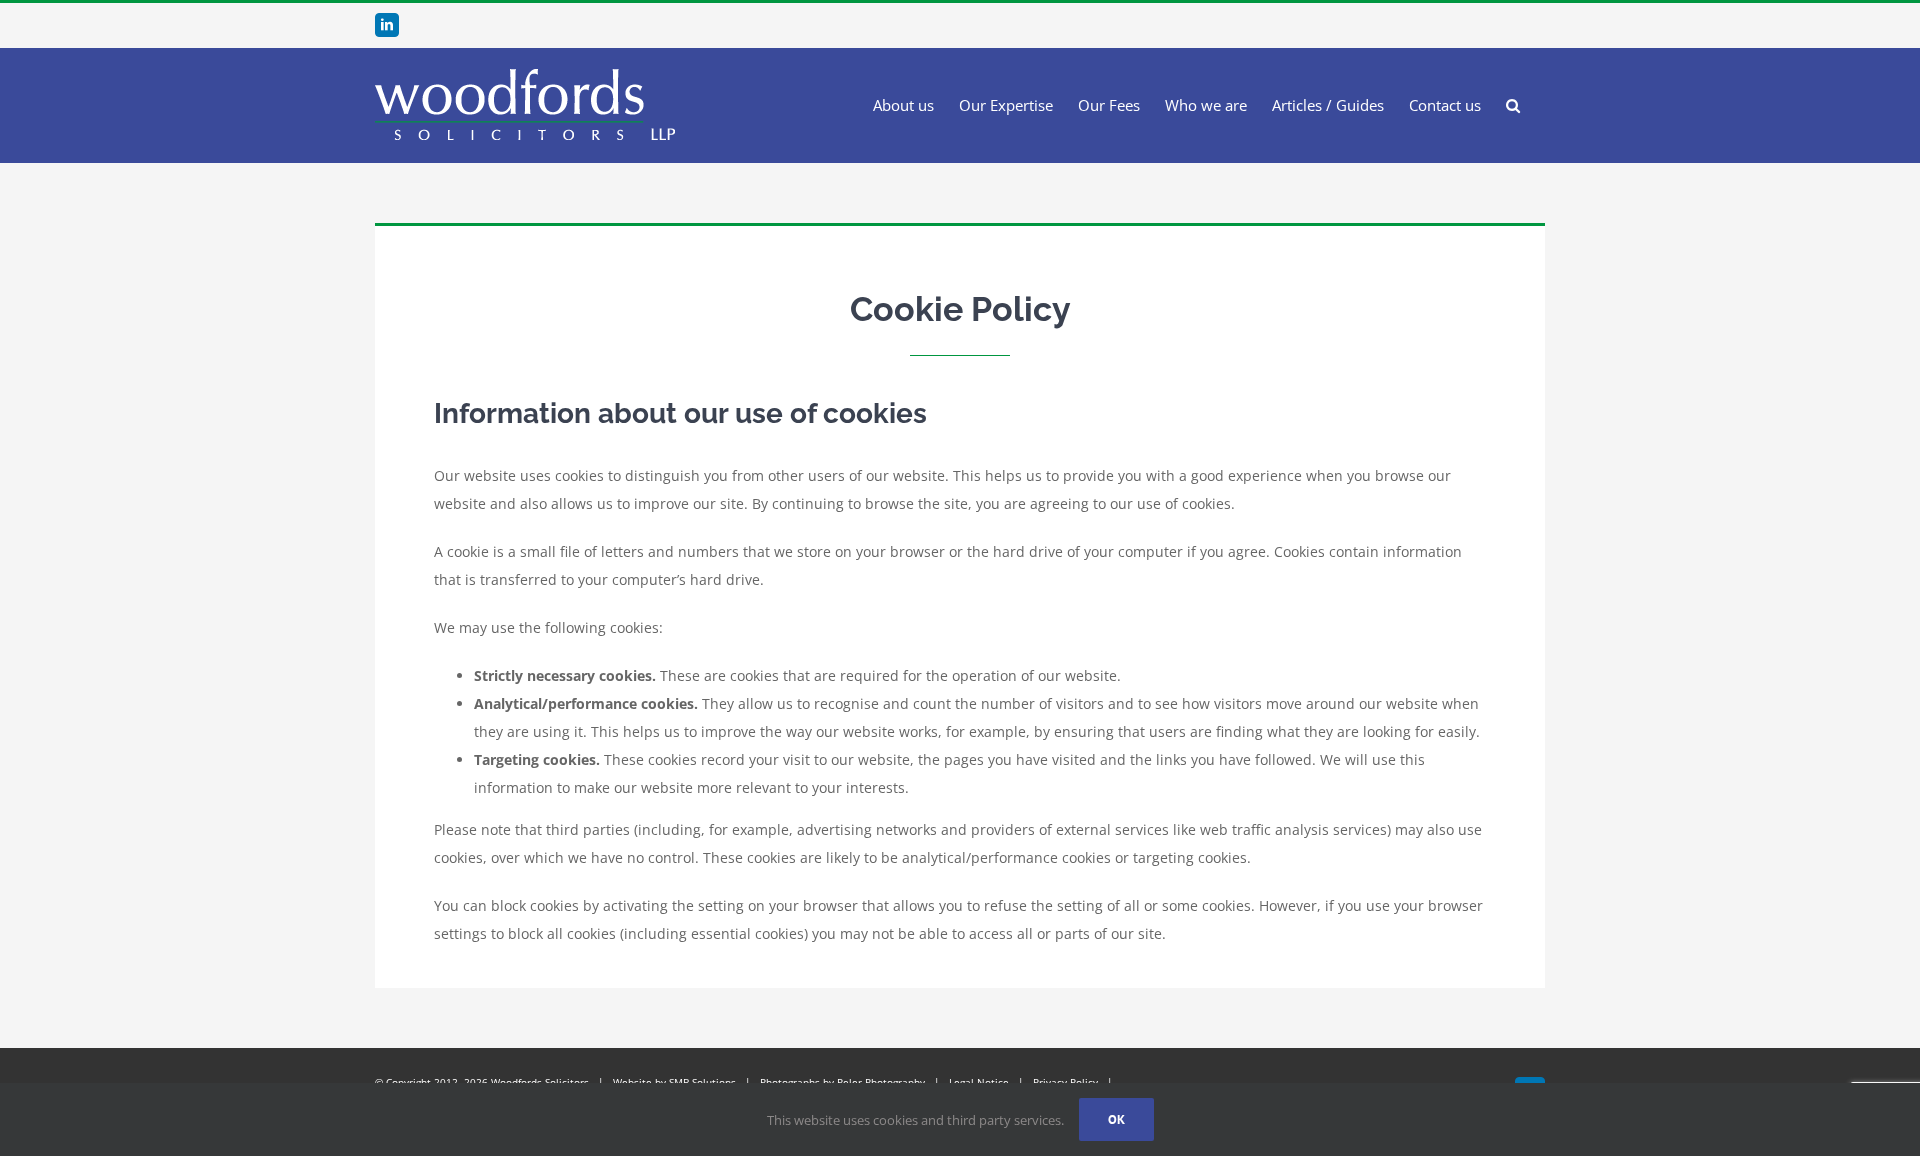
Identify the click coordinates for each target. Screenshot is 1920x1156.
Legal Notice (979, 1082)
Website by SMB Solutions (674, 1082)
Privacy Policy (1065, 1082)
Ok (1116, 1119)
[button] (1513, 105)
